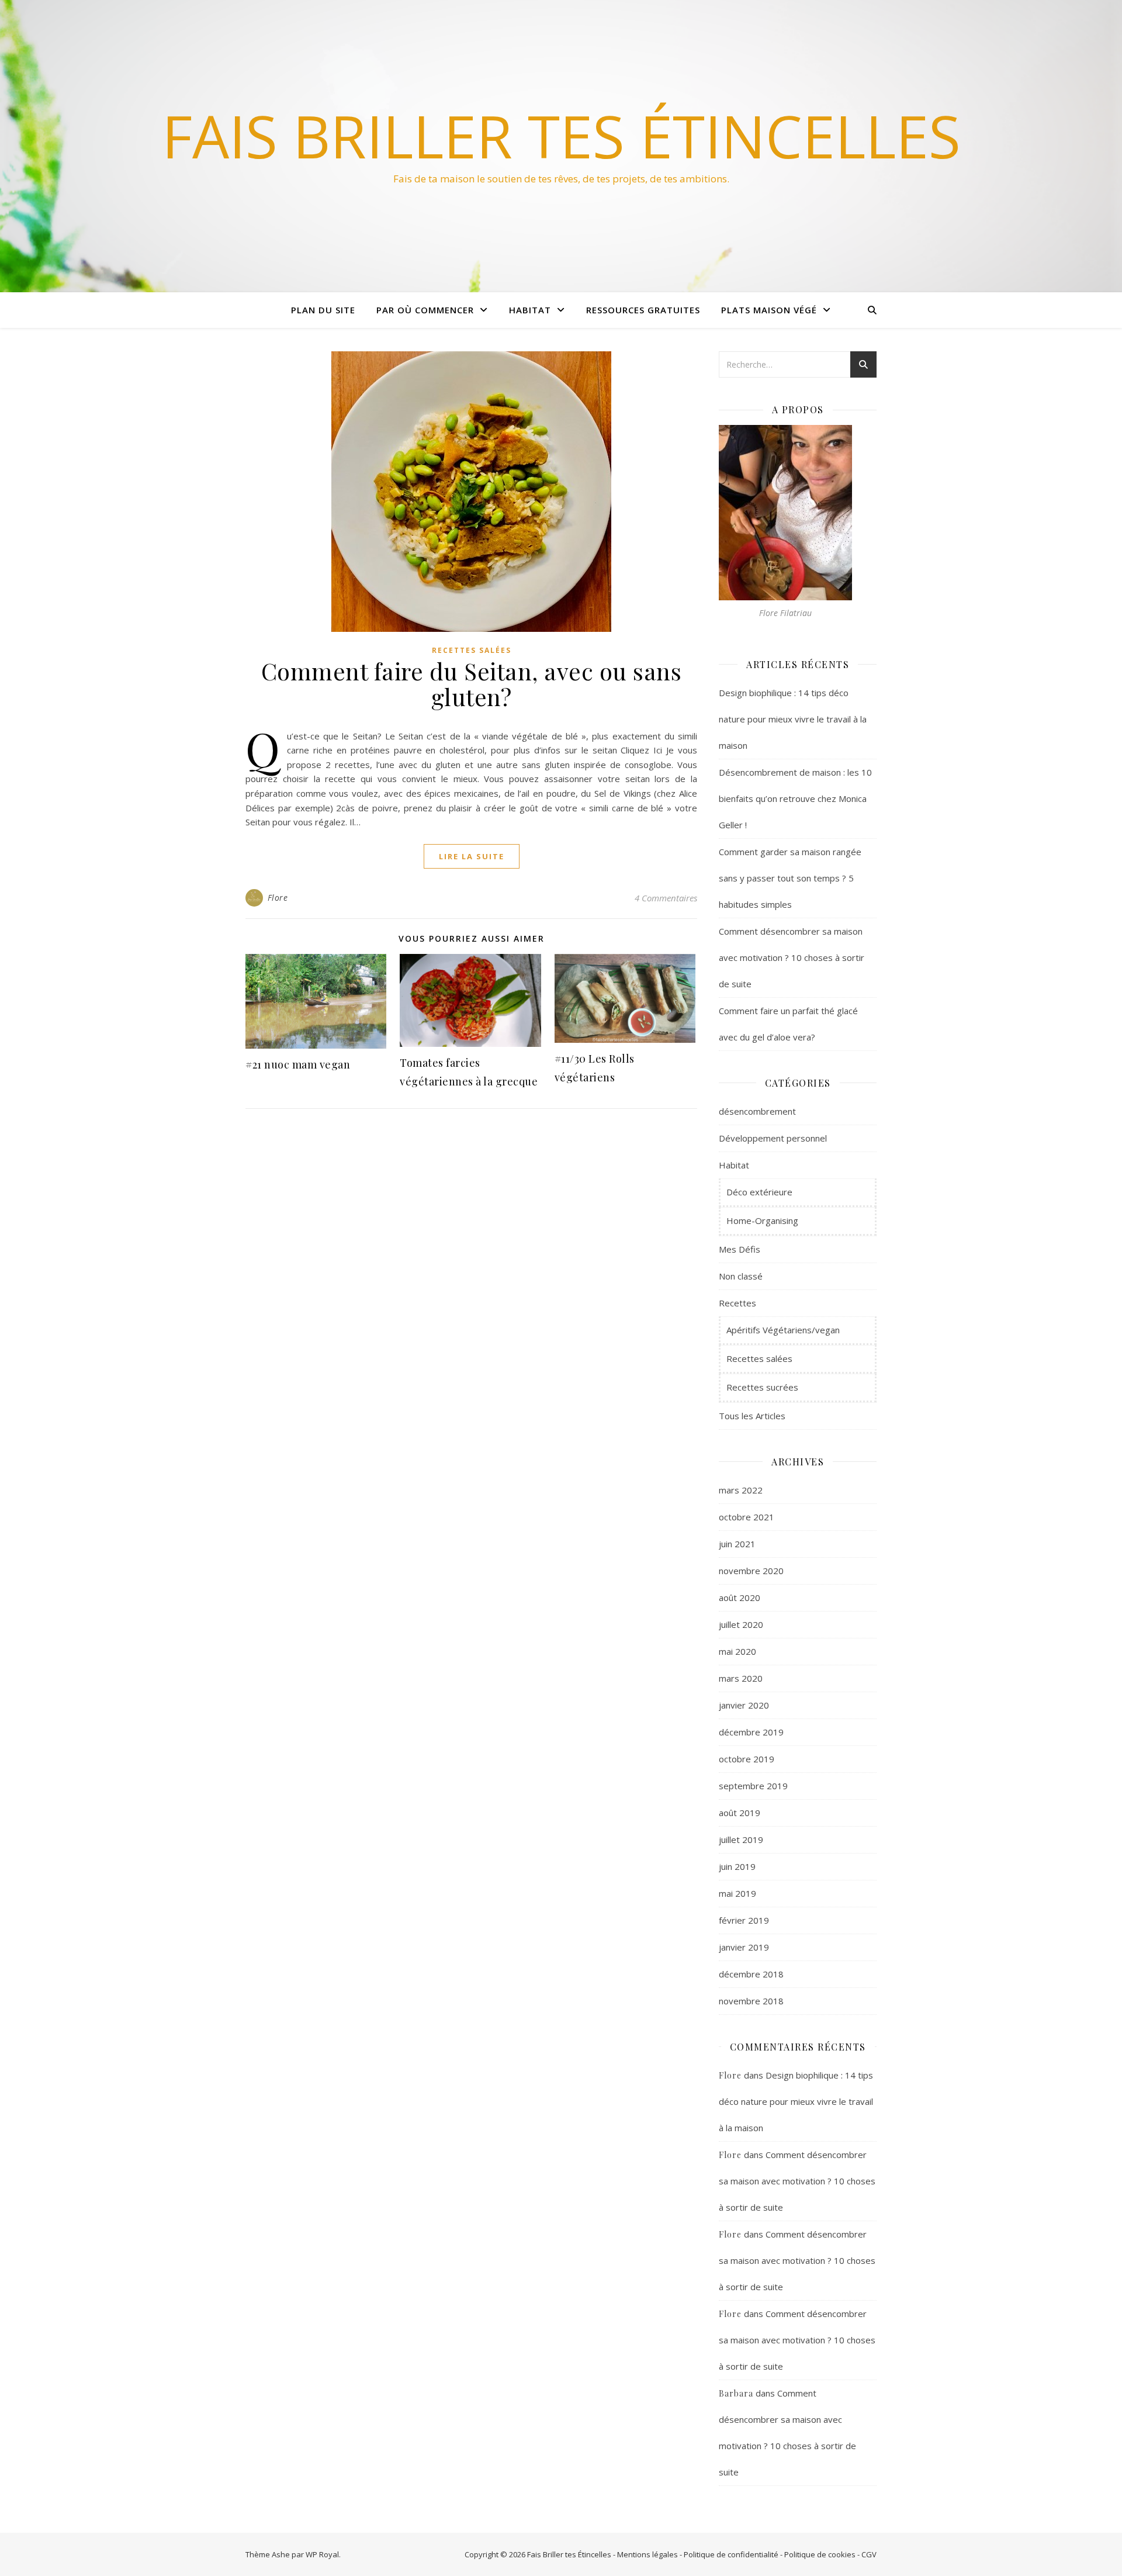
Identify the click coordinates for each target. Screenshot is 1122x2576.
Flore (278, 898)
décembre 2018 (751, 1974)
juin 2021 (737, 1544)
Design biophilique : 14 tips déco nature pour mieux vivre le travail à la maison (793, 719)
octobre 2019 (747, 1759)
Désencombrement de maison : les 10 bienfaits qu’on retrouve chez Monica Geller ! (795, 798)
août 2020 (740, 1598)
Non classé (741, 1276)
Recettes (737, 1303)
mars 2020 (741, 1678)
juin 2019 (737, 1866)
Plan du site (323, 310)
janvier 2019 (744, 1947)
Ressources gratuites (643, 310)
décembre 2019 (751, 1732)
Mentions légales (647, 2554)
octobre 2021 (747, 1517)
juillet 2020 (741, 1624)
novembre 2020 (751, 1571)
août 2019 (740, 1813)
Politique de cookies (820, 2554)
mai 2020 (737, 1651)
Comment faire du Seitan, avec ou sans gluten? (472, 684)
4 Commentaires (666, 898)
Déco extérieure (759, 1192)
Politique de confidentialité (731, 2554)
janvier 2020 (744, 1705)
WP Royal (322, 2554)
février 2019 (744, 1920)
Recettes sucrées (762, 1387)
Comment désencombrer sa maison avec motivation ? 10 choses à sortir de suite (792, 957)
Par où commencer (425, 310)
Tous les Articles (752, 1416)
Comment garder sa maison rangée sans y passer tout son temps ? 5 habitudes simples (790, 878)
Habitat (530, 310)
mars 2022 (741, 1490)
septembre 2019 (753, 1786)
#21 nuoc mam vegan (298, 1064)
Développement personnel (773, 1138)
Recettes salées (472, 650)
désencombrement (757, 1111)
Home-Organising (762, 1220)
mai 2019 (737, 1893)
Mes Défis (740, 1249)
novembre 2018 (751, 2001)
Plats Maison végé (769, 310)
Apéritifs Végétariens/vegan (783, 1330)
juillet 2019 (741, 1839)
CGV (869, 2554)
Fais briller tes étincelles (561, 136)
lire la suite (472, 856)
